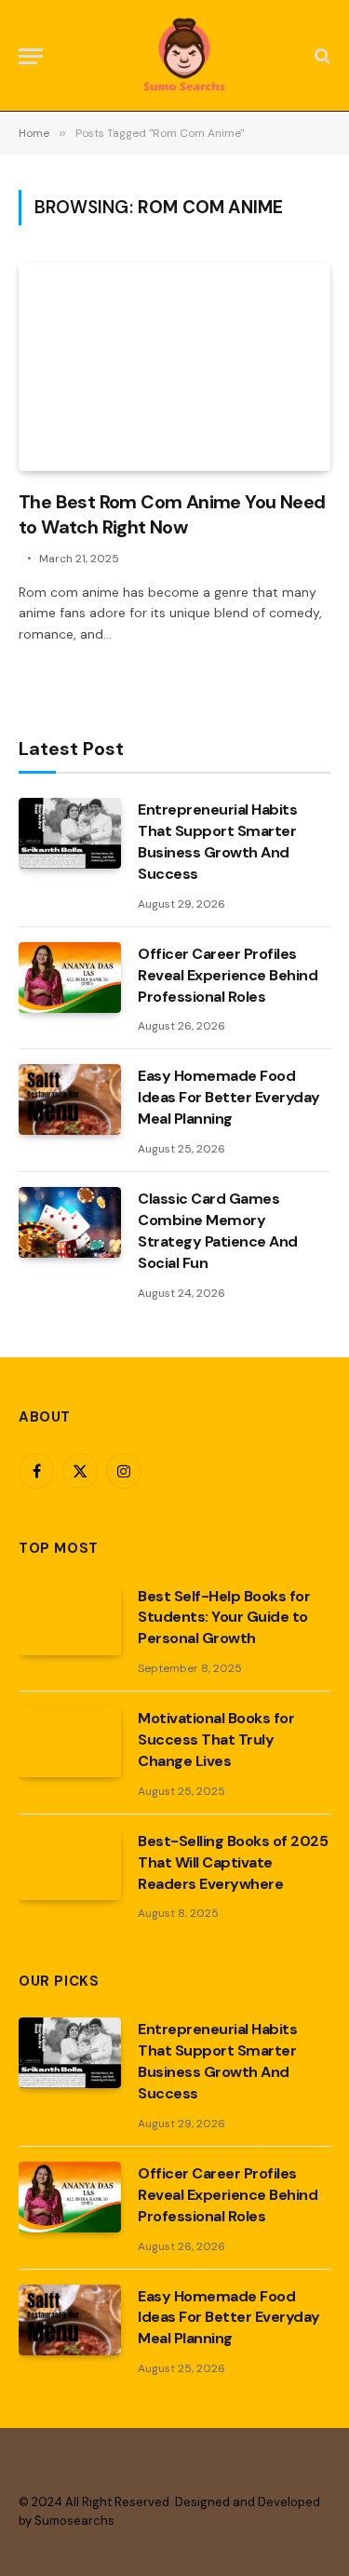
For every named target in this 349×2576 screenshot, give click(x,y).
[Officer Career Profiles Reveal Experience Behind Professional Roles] (70, 978)
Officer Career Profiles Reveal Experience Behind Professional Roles (228, 975)
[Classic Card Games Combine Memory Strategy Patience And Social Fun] (70, 1222)
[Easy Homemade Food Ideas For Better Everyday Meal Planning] (70, 1099)
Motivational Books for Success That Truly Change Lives (216, 1740)
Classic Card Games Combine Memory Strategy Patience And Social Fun (218, 1231)
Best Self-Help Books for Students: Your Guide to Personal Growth (224, 1618)
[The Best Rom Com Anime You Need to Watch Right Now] (174, 366)
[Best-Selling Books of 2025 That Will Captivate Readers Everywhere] (70, 1865)
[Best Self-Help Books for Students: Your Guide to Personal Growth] (70, 1620)
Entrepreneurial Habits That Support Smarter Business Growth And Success (217, 842)
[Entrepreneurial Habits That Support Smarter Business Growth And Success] (70, 833)
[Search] (321, 56)
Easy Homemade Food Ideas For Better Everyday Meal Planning (229, 1097)
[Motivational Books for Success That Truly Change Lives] (70, 1742)
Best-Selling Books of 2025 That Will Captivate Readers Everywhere (233, 1862)
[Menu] (31, 56)
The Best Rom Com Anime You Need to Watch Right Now (172, 514)
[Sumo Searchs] (184, 56)
